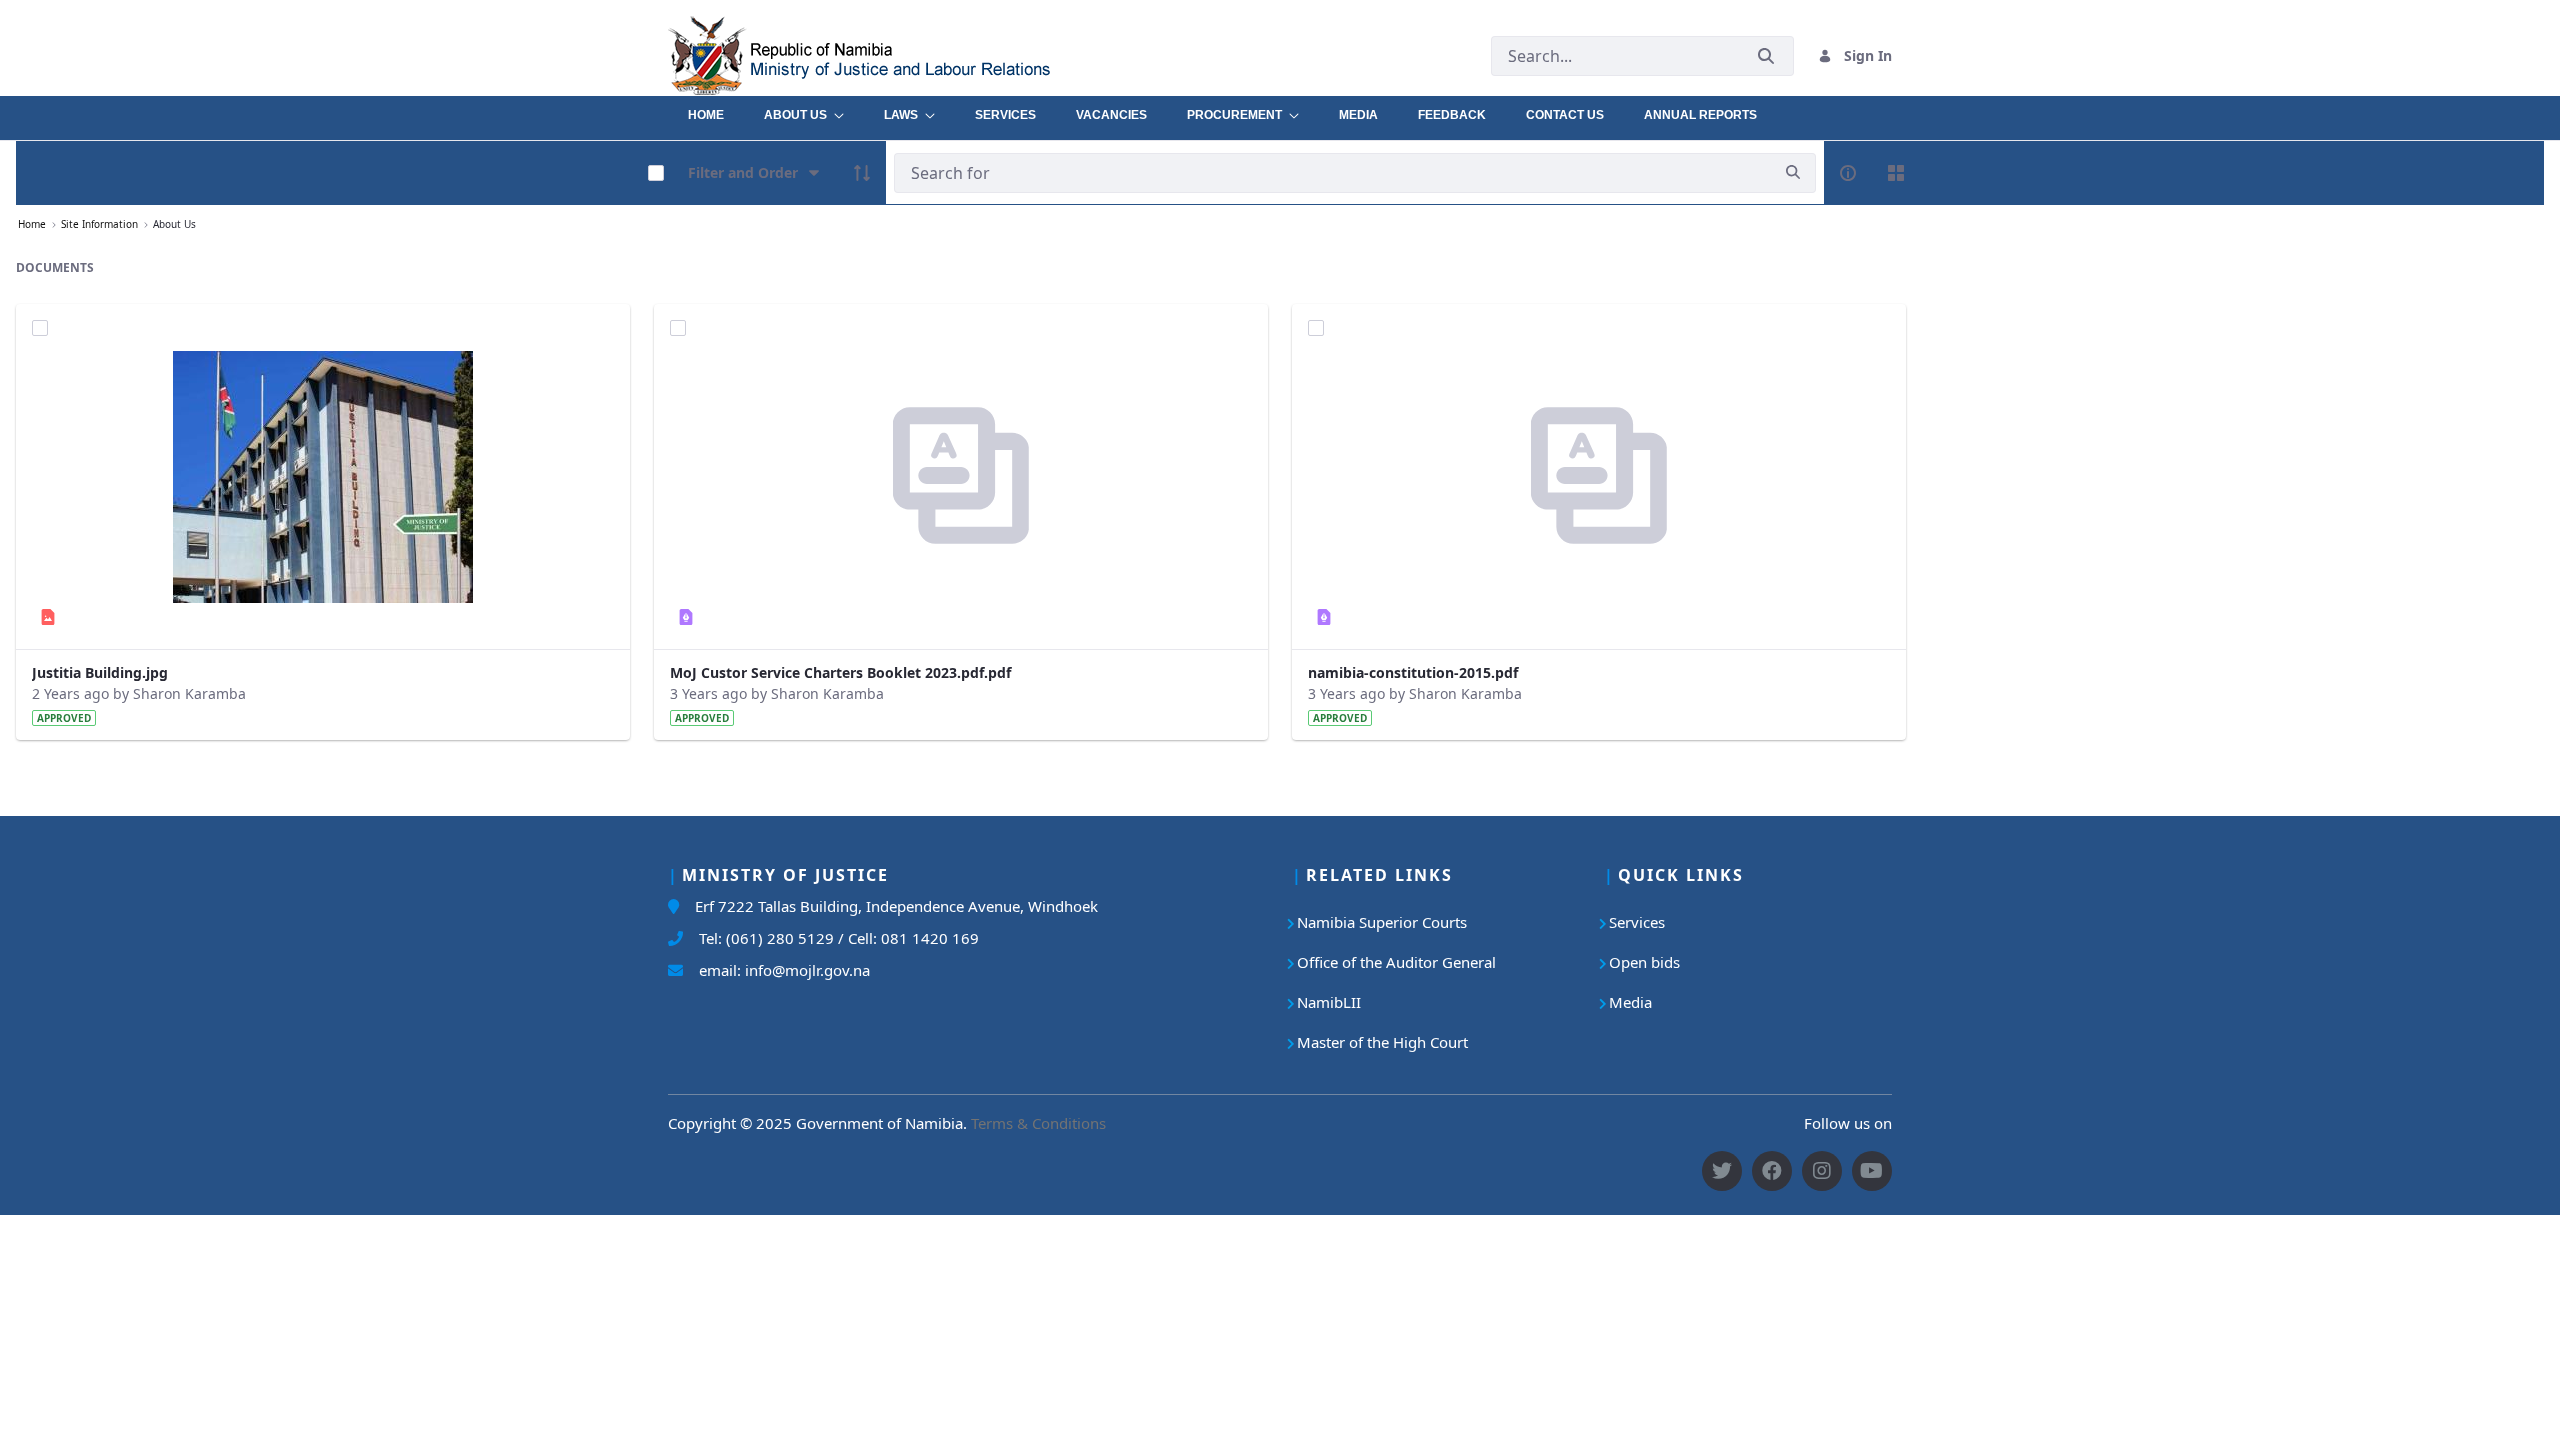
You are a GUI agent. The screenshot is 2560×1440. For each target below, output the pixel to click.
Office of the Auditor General (1396, 962)
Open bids (1644, 962)
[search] (1793, 172)
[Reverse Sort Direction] (862, 173)
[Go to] (904, 55)
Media (1630, 1002)
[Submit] (1766, 55)
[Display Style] (1896, 173)
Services (1637, 922)
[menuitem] (706, 110)
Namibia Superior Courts (1382, 922)
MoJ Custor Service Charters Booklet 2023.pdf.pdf (840, 672)
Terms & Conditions (1038, 1123)
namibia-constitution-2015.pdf (1413, 672)
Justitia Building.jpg (100, 672)
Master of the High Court (1382, 1042)
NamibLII (1329, 1002)
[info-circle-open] (1848, 173)
